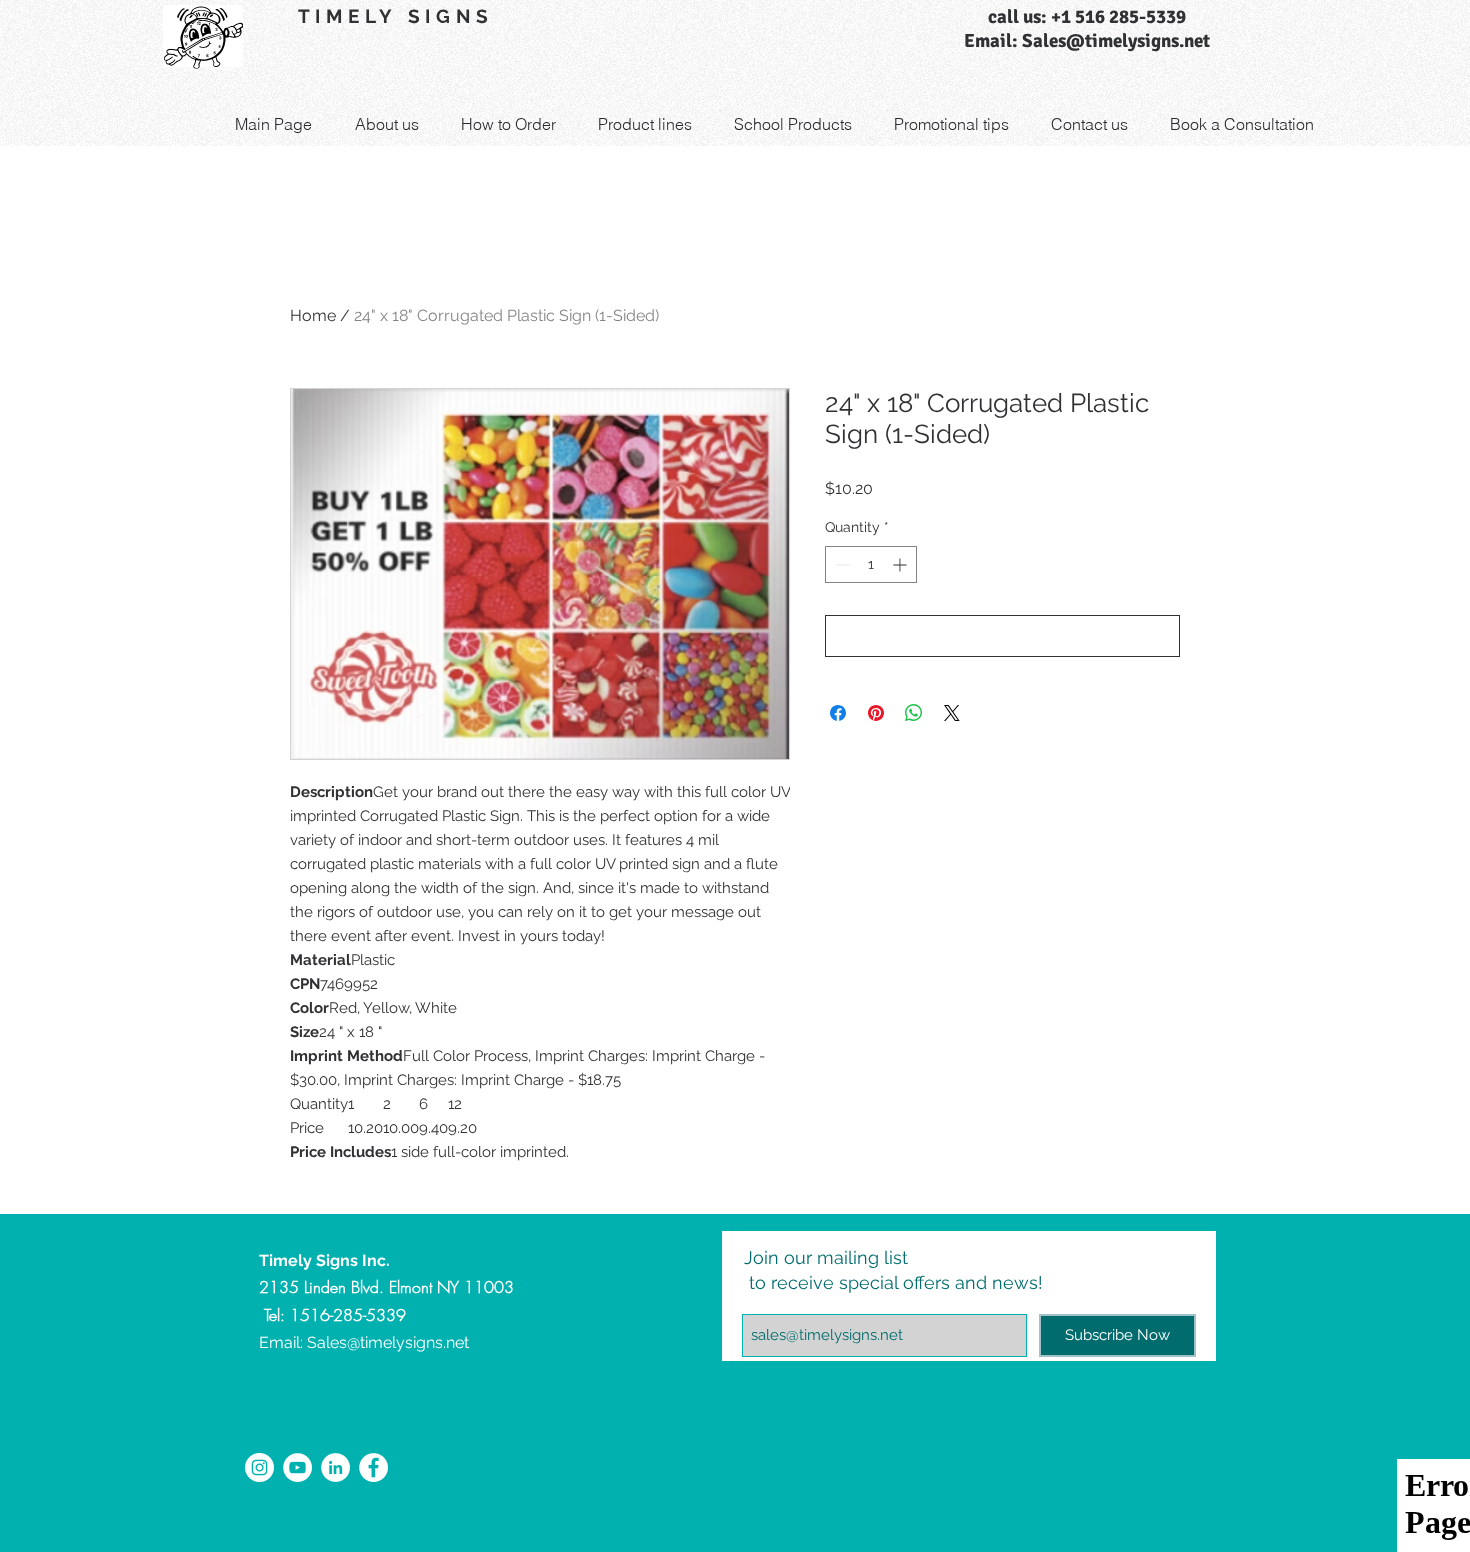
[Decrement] (840, 564)
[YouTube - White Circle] (297, 1467)
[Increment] (901, 564)
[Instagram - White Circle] (259, 1467)
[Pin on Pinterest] (876, 713)
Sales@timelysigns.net (388, 1342)
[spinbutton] (871, 564)
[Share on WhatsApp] (914, 713)
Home (313, 315)
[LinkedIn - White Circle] (335, 1467)
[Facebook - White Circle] (373, 1467)
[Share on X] (952, 713)
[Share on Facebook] (838, 713)
